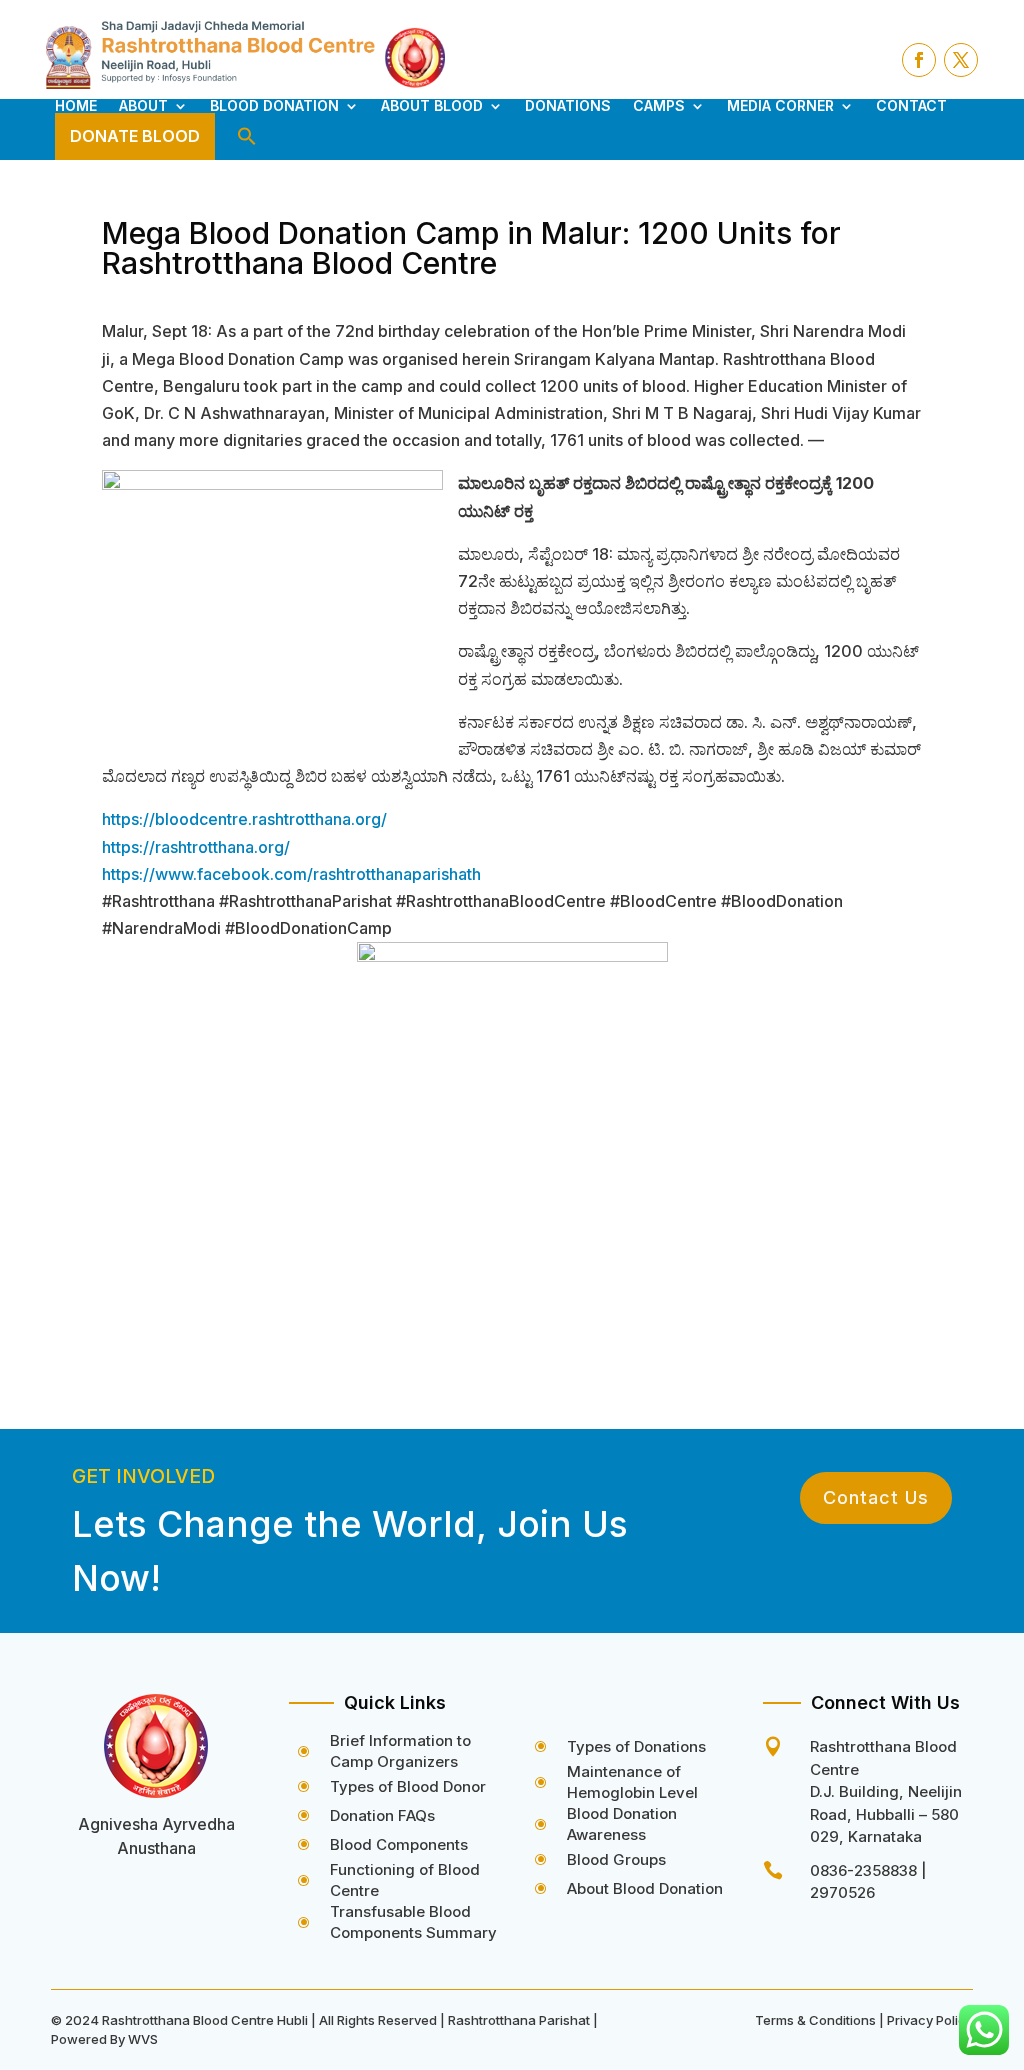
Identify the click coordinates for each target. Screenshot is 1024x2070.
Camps (659, 106)
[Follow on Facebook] (919, 60)
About (143, 106)
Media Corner (780, 106)
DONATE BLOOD (135, 136)
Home (76, 106)
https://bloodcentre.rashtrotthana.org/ (244, 819)
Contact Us (876, 1497)
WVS (143, 2039)
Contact (911, 106)
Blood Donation (274, 106)
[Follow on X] (961, 60)
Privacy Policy (930, 2020)
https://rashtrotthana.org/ (196, 847)
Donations (568, 106)
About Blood (432, 106)
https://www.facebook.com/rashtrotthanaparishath (291, 874)
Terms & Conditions (815, 2020)
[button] (247, 137)
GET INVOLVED (143, 1476)
